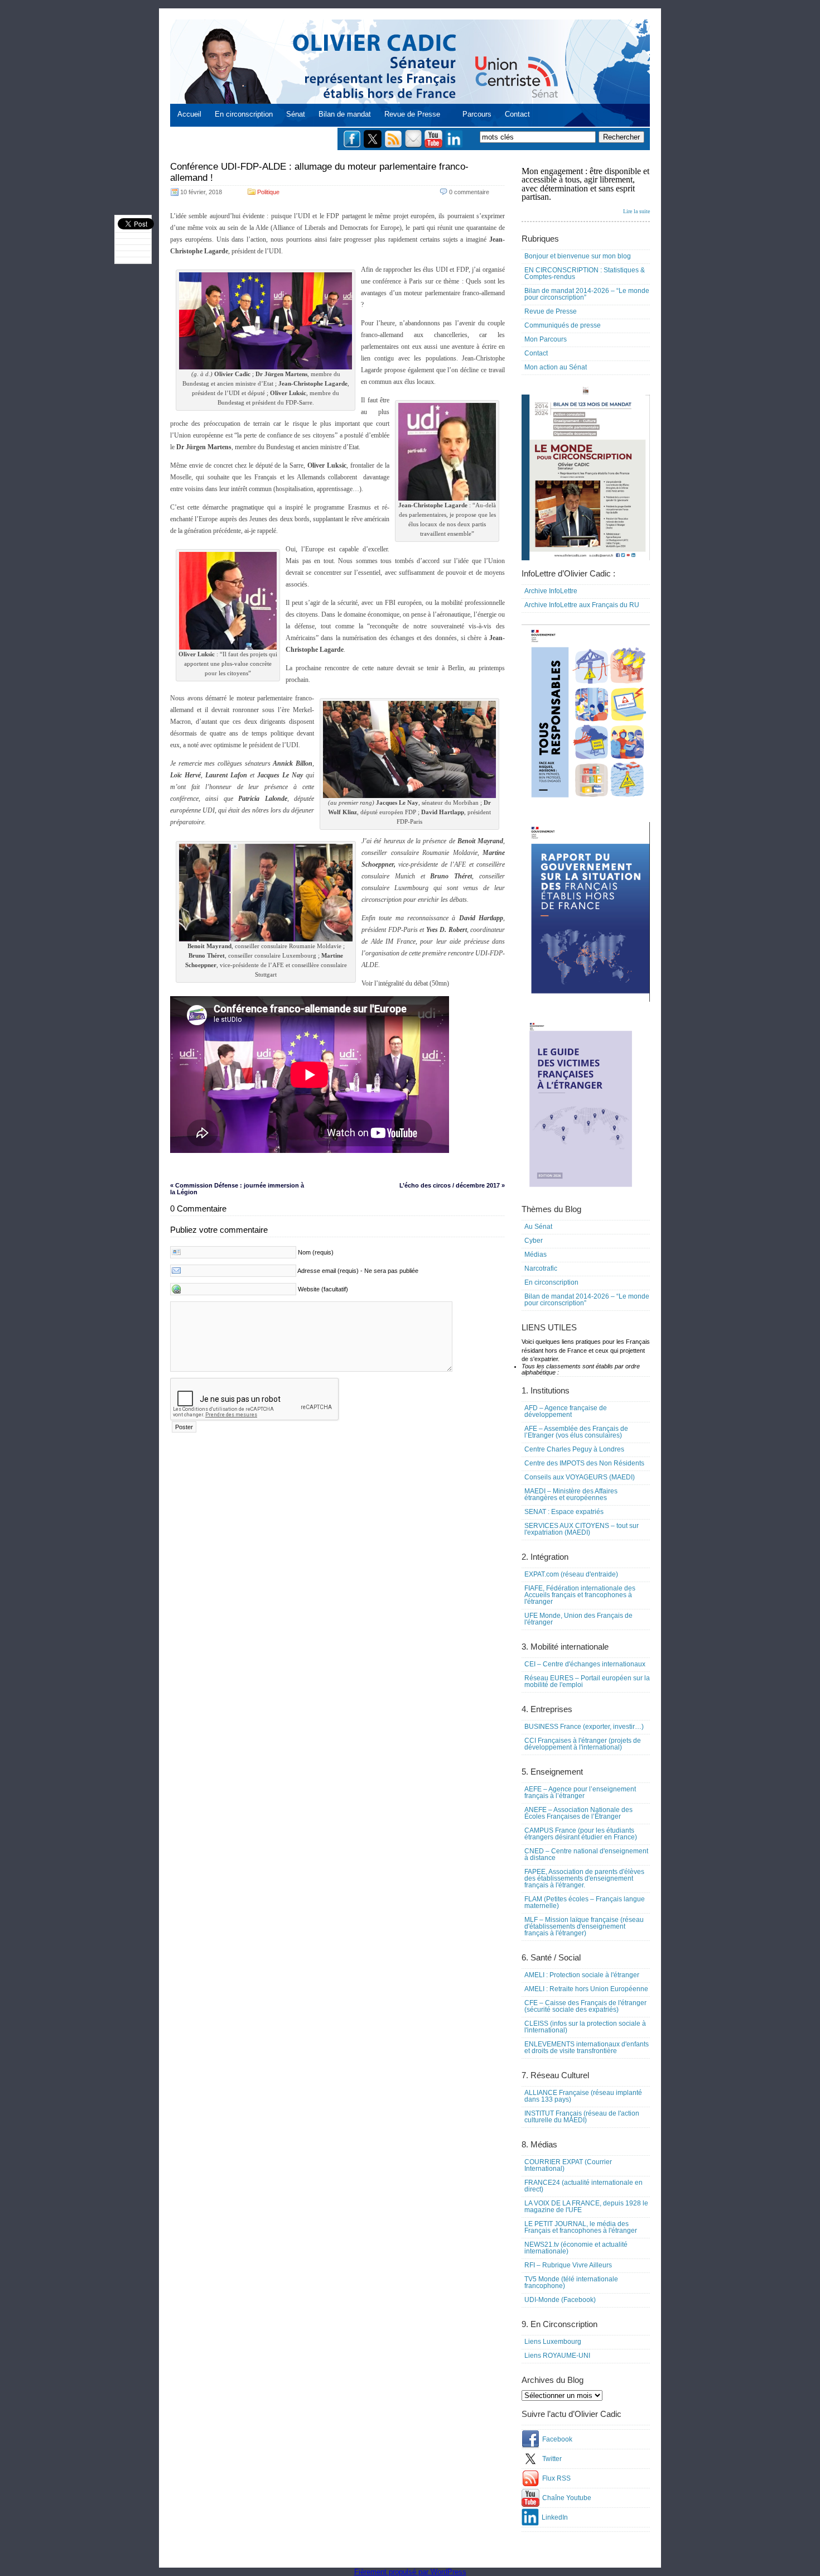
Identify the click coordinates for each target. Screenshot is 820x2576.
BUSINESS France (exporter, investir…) (584, 1727)
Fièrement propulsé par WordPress (410, 2572)
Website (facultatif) (323, 1289)
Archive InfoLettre (551, 591)
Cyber (534, 1241)
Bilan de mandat (345, 114)
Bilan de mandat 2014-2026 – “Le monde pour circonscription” (587, 294)
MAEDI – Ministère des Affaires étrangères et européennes (571, 1494)
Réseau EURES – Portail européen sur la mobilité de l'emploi (587, 1681)
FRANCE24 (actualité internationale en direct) (583, 2186)
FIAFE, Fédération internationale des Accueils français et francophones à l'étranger (580, 1595)
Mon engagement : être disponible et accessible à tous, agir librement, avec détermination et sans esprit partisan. (586, 190)
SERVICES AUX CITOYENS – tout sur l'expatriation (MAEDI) (582, 1529)
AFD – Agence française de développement (566, 1411)
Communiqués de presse (563, 325)
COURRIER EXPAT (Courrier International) (568, 2165)
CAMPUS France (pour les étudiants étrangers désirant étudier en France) (581, 1834)
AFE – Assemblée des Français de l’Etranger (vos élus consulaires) (576, 1432)
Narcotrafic (541, 1268)
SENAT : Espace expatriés (564, 1512)
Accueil (189, 114)
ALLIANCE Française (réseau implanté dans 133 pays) (583, 2096)
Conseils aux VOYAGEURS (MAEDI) (580, 1477)
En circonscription (244, 114)
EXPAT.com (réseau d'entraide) (571, 1574)
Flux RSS (556, 2478)
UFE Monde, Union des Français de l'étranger (578, 1619)
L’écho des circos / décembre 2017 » (452, 1185)
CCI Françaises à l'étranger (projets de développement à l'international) (583, 1744)
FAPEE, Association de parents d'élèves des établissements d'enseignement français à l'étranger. (584, 1878)
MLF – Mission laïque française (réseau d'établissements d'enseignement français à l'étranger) (584, 1926)
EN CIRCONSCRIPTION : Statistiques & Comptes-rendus (585, 273)
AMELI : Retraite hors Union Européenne (586, 1989)
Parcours (477, 114)
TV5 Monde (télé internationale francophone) (571, 2282)
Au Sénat (538, 1227)
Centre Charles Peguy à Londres (574, 1449)
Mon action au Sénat (556, 367)
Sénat (296, 114)
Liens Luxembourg (553, 2342)
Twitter (552, 2459)
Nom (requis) (316, 1252)
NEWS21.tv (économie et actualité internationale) (576, 2248)
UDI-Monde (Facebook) (560, 2300)
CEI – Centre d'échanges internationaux (585, 1664)
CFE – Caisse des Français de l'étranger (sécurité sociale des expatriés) (585, 2006)
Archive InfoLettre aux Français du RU (582, 605)
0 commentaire (469, 192)
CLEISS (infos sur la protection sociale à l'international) (585, 2027)
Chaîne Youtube (567, 2498)
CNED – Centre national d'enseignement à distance (586, 1854)
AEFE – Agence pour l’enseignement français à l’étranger (580, 1792)
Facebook (557, 2439)
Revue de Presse (412, 114)
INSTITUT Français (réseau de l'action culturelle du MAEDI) (582, 2117)
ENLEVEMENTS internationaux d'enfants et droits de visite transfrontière (587, 2048)
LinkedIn (555, 2517)
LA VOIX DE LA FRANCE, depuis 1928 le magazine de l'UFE (586, 2207)
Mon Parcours (546, 339)
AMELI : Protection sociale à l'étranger (582, 1975)
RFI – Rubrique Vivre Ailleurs (568, 2265)
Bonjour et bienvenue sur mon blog (578, 256)
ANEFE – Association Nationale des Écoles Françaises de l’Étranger (578, 1813)
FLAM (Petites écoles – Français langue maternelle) (585, 1902)
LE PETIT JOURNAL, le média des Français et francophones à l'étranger (581, 2227)
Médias (536, 1255)
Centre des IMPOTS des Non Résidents (584, 1463)
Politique (268, 192)
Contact (517, 114)
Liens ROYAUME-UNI (557, 2356)
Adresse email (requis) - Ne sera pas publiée (358, 1271)
